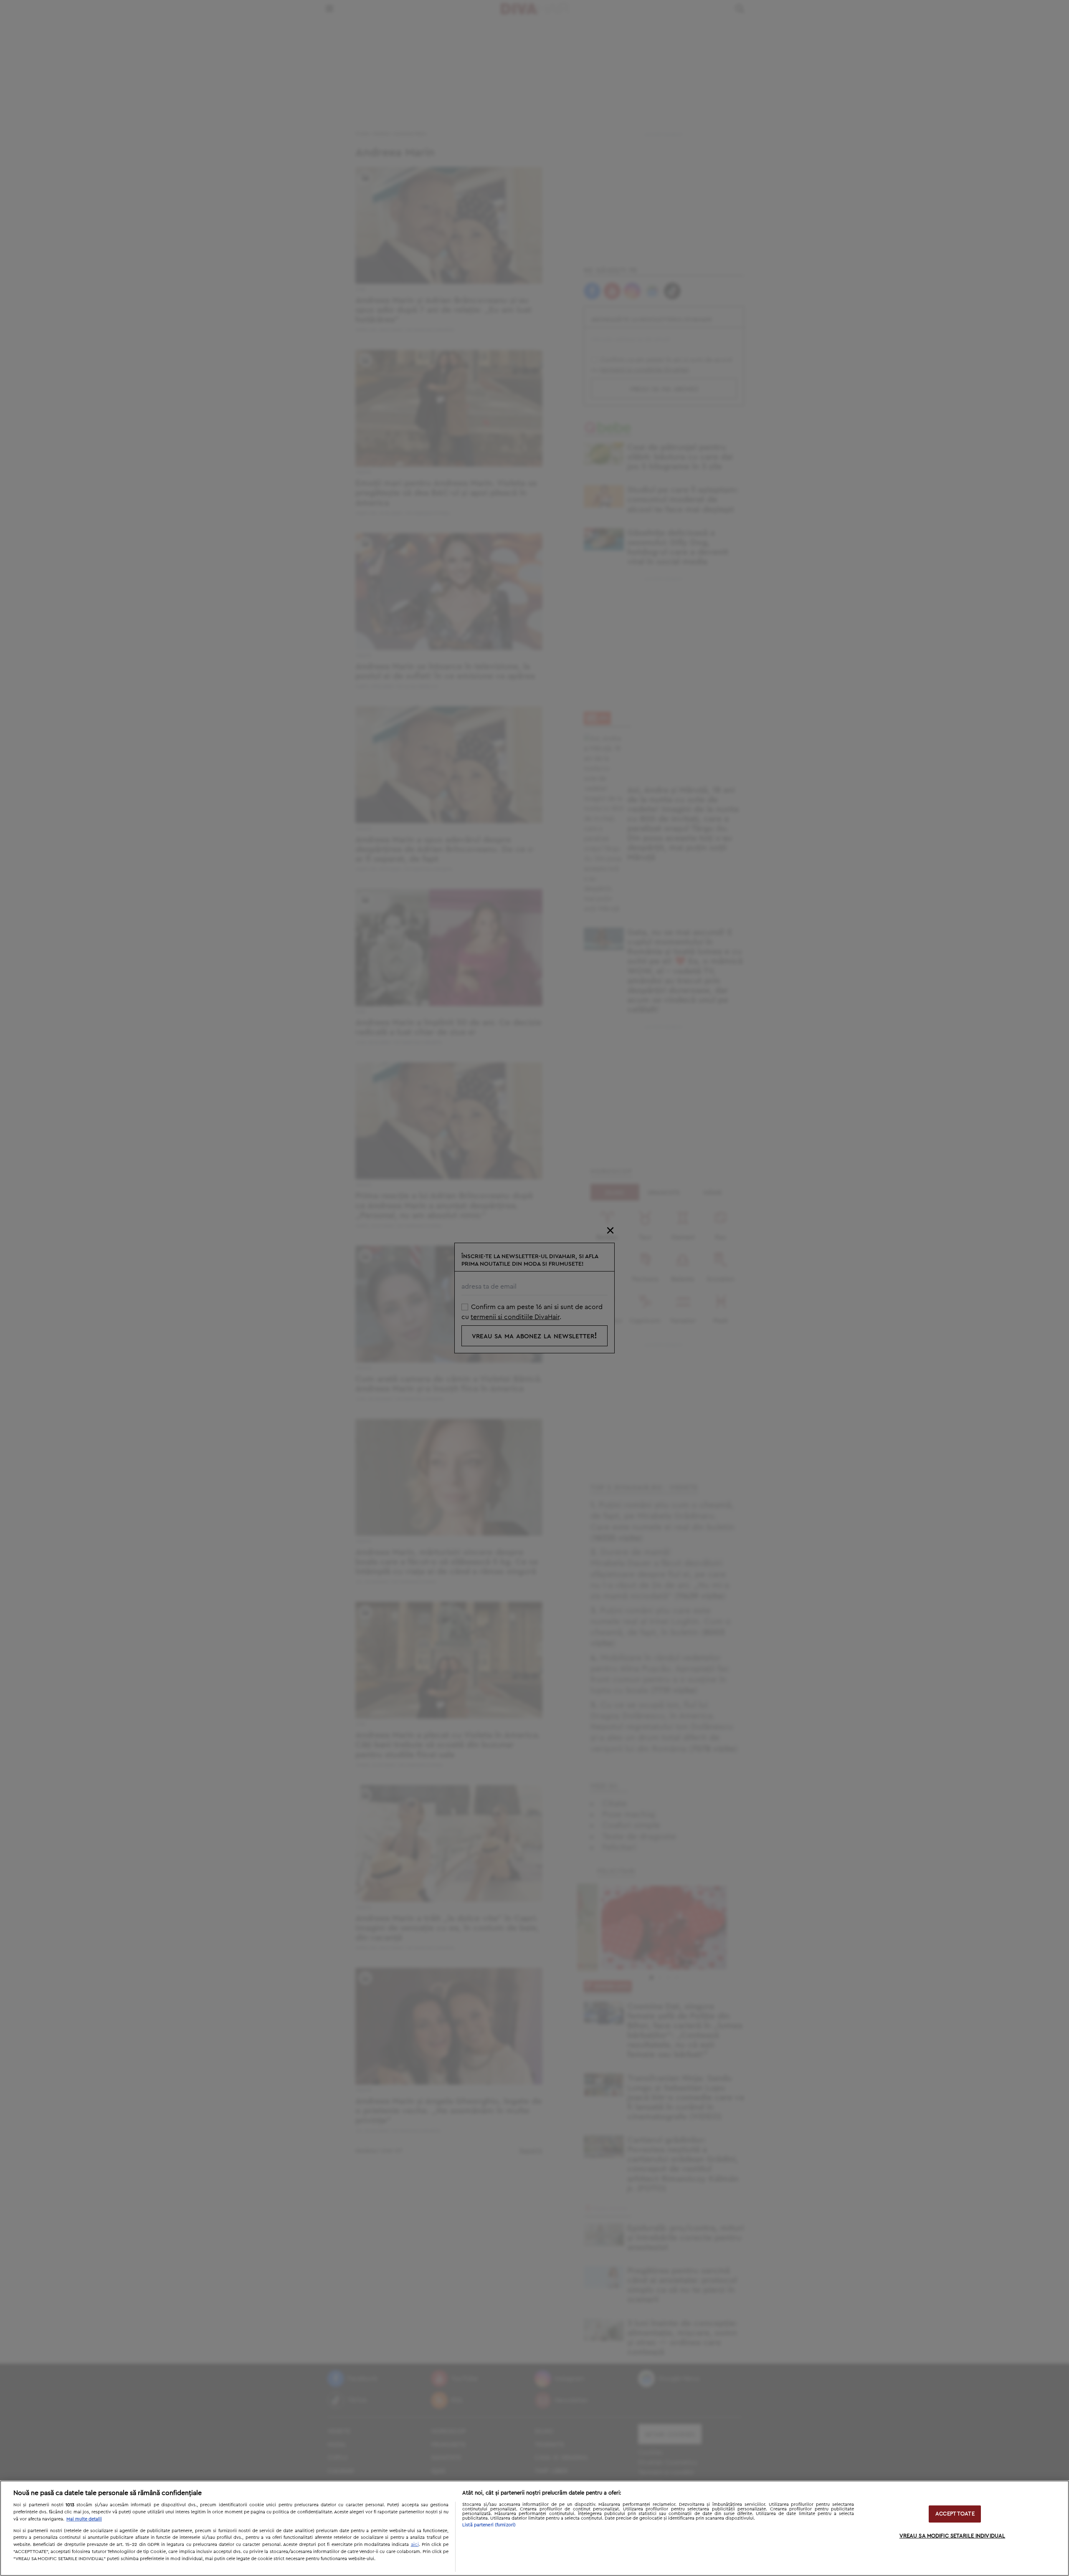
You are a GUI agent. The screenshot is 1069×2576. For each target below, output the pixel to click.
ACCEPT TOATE (955, 2514)
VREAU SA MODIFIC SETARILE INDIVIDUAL (952, 2536)
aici (415, 2544)
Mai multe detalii (84, 2519)
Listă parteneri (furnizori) (489, 2525)
